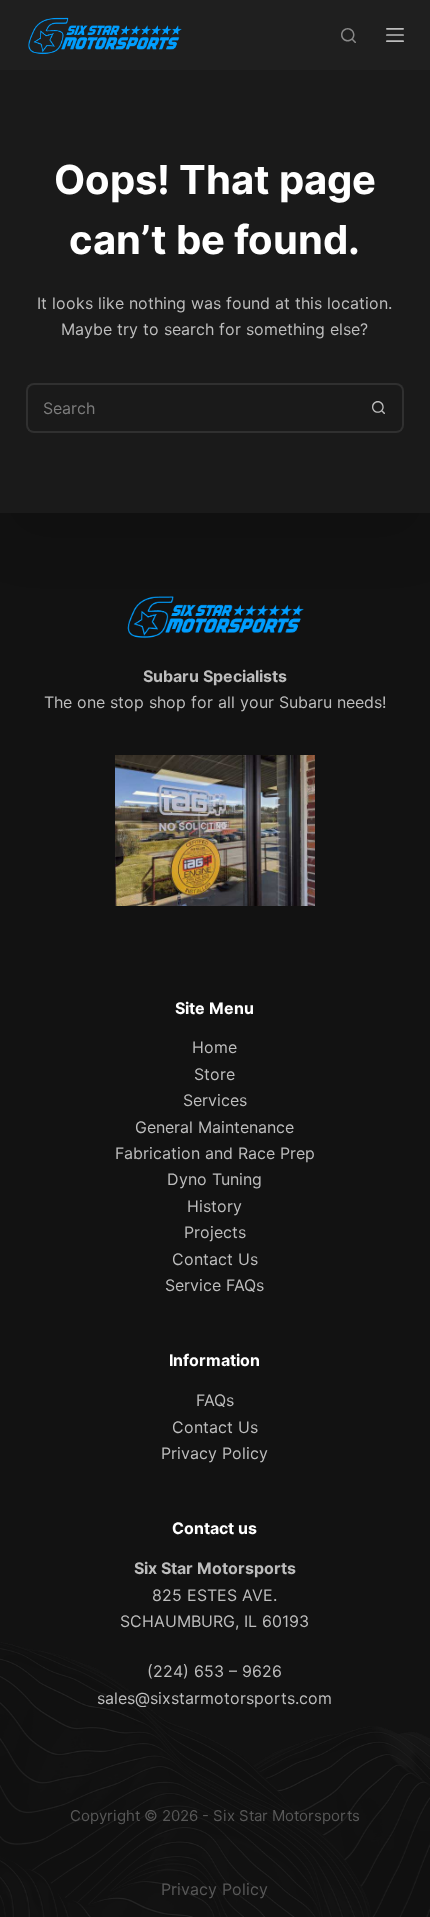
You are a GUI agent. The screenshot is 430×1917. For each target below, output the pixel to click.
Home (214, 1047)
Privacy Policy (214, 1453)
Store (214, 1074)
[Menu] (395, 35)
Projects (215, 1232)
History (214, 1206)
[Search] (348, 35)
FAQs (215, 1400)
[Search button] (379, 408)
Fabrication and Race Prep (215, 1153)
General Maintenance (214, 1127)
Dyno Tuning (214, 1179)
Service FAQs (214, 1285)
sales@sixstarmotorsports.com (214, 1698)
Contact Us (215, 1259)
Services (215, 1100)
